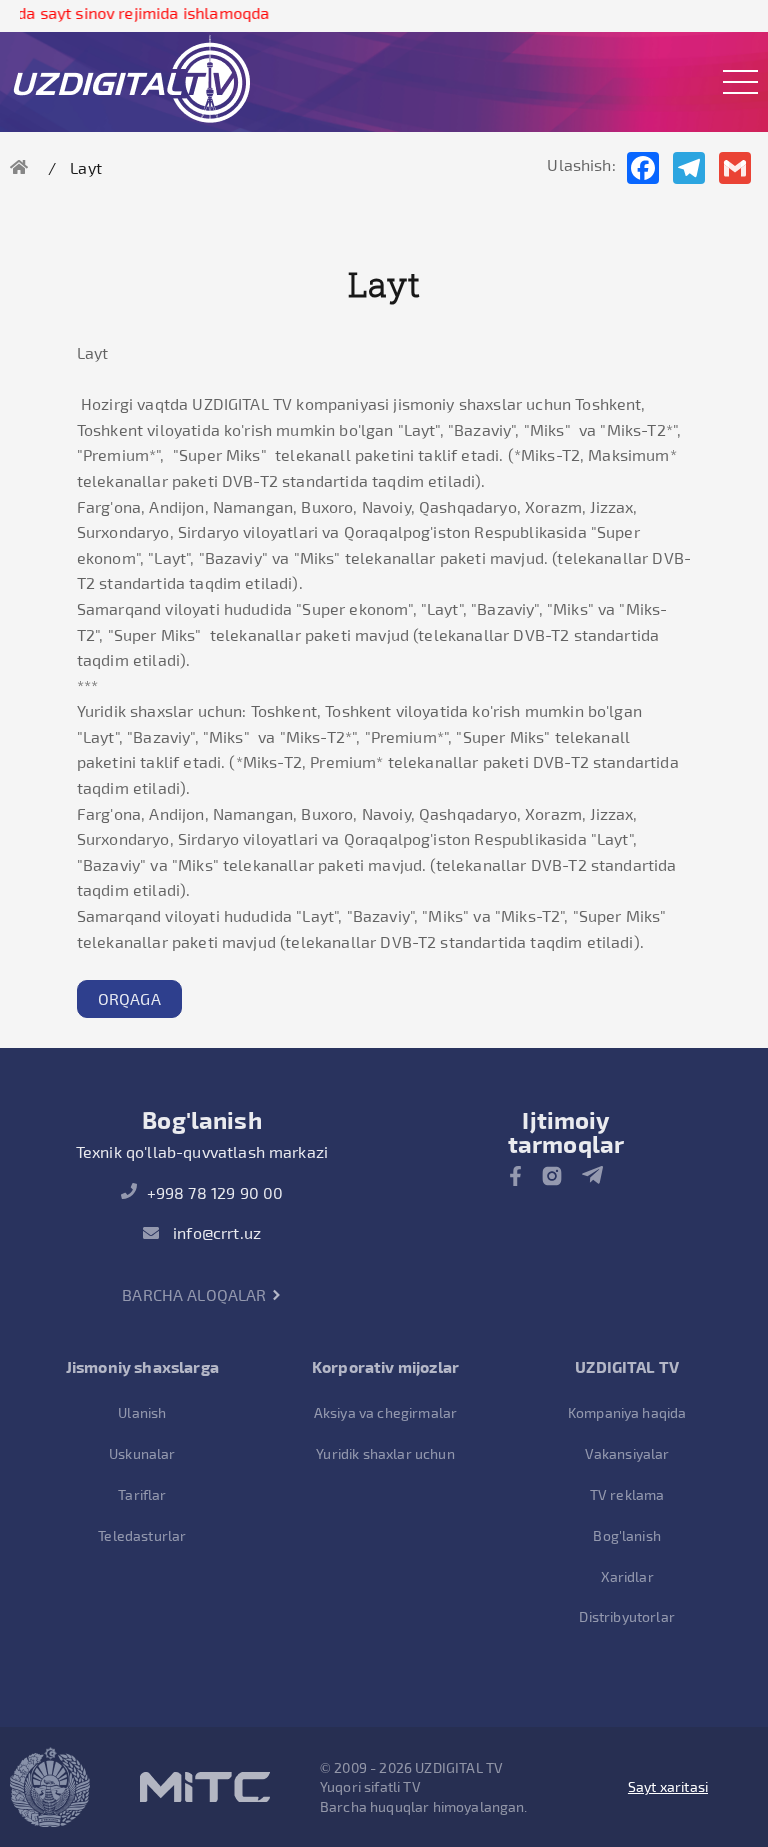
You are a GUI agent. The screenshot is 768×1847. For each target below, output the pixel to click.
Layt (86, 167)
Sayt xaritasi (668, 1786)
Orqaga (129, 998)
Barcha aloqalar (196, 1294)
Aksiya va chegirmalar (385, 1412)
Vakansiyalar (627, 1453)
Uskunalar (142, 1453)
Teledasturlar (142, 1535)
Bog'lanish (627, 1535)
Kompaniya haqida (627, 1412)
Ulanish (142, 1412)
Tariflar (142, 1494)
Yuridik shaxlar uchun (385, 1453)
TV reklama (627, 1494)
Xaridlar (627, 1576)
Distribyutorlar (626, 1616)
